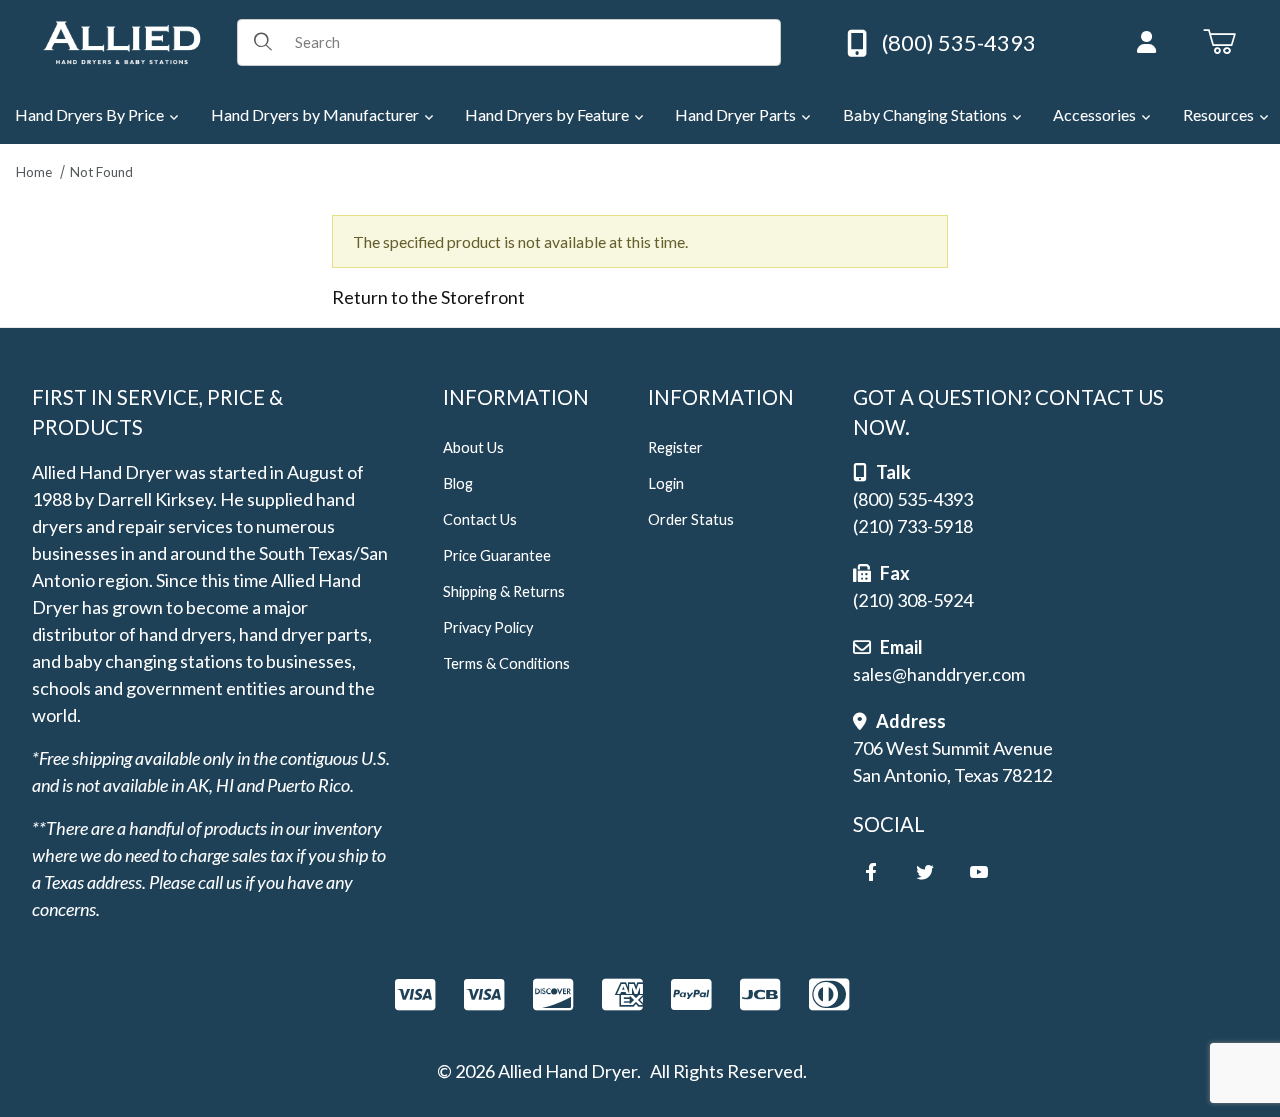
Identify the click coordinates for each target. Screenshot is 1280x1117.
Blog (458, 483)
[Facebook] (871, 872)
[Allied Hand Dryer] (121, 40)
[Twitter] (925, 872)
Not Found (101, 172)
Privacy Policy (488, 627)
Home (34, 172)
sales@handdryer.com (939, 674)
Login (666, 483)
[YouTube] (979, 872)
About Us (473, 447)
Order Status (691, 519)
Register (675, 447)
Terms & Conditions (506, 663)
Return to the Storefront (428, 297)
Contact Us (480, 519)
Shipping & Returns (504, 591)
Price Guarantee (497, 555)
